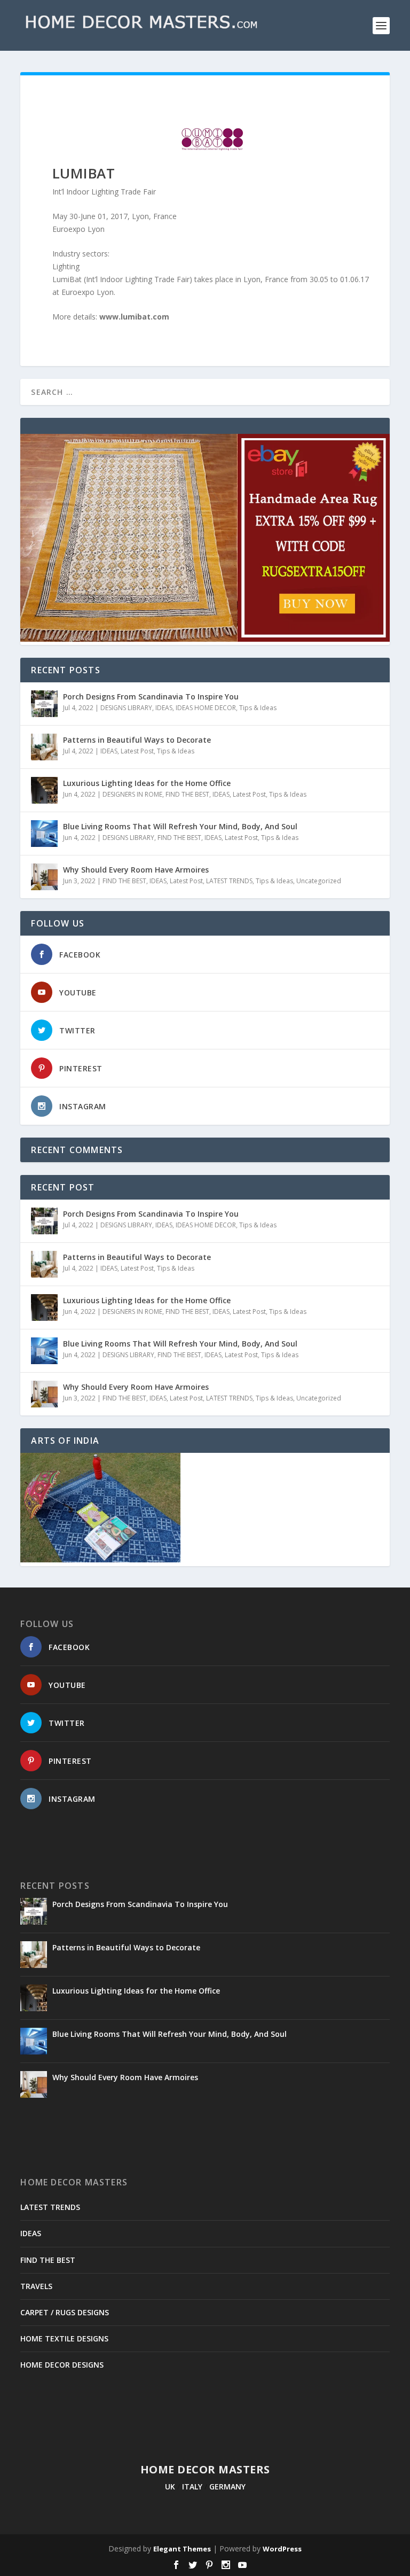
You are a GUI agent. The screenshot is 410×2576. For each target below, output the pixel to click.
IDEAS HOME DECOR (206, 708)
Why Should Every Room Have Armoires (136, 870)
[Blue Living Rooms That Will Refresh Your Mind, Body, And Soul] (44, 834)
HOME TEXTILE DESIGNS (64, 2338)
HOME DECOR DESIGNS (62, 2365)
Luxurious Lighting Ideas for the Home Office (147, 783)
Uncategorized (319, 881)
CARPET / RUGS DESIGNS (65, 2312)
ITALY (192, 2486)
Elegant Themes (182, 2549)
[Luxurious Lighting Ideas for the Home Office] (44, 790)
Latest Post (137, 751)
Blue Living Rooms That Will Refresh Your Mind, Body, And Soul (180, 826)
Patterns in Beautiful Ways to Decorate (137, 740)
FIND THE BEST (187, 794)
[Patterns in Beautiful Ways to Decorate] (44, 747)
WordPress (282, 2549)
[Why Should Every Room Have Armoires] (44, 877)
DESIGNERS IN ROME (132, 794)
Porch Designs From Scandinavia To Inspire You (151, 696)
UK (170, 2486)
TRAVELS (36, 2286)
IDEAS (164, 708)
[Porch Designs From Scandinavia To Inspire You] (44, 704)
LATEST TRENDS (229, 881)
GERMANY (227, 2486)
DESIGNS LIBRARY (126, 708)
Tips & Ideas (258, 708)
